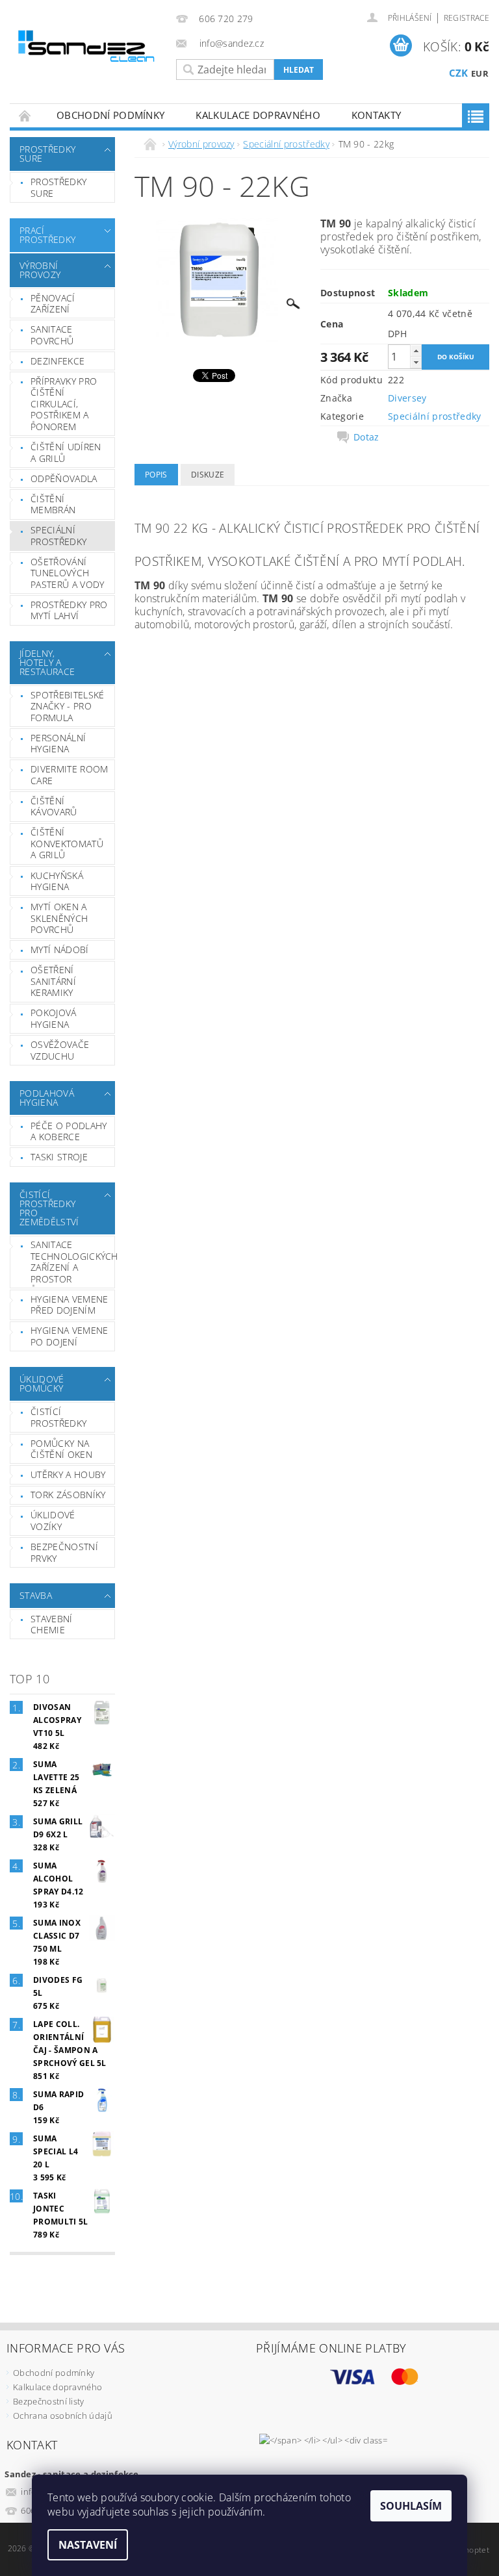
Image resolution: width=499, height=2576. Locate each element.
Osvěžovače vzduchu (60, 1050)
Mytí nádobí (60, 950)
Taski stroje (59, 1157)
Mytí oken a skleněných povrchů (59, 918)
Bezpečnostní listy (49, 2401)
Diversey (407, 398)
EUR (480, 73)
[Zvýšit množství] (416, 351)
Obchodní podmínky (110, 115)
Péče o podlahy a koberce (69, 1131)
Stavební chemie (52, 1625)
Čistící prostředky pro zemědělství (49, 1208)
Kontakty (377, 115)
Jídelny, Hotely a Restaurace (47, 662)
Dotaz (366, 437)
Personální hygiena (58, 744)
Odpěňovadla (64, 478)
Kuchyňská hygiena (57, 881)
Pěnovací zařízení (53, 304)
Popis (156, 475)
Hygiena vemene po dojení (69, 1336)
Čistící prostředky (58, 1417)
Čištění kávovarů (54, 807)
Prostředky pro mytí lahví (69, 610)
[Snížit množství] (416, 362)
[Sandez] (88, 48)
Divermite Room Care (69, 775)
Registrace (467, 18)
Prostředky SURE (47, 154)
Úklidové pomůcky (42, 1384)
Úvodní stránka (25, 115)
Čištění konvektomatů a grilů (67, 843)
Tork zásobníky (68, 1495)
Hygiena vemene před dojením (69, 1305)
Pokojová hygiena (54, 1018)
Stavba (36, 1595)
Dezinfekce (58, 361)
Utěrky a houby (68, 1474)
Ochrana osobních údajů (63, 2416)
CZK (459, 73)
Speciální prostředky (58, 536)
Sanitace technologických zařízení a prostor (72, 1262)
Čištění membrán (53, 504)
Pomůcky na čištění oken (61, 1449)
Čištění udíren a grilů (66, 453)
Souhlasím (411, 2506)
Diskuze (208, 475)
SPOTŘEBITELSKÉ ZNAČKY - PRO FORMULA (67, 706)
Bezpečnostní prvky (64, 1552)
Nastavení (88, 2545)
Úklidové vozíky (53, 1521)
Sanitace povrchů (52, 335)
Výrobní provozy (40, 270)
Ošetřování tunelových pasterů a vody (67, 573)
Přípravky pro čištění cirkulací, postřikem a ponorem (64, 404)
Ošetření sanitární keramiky (53, 981)
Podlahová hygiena (47, 1098)
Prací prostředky (47, 235)
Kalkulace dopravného (258, 115)
